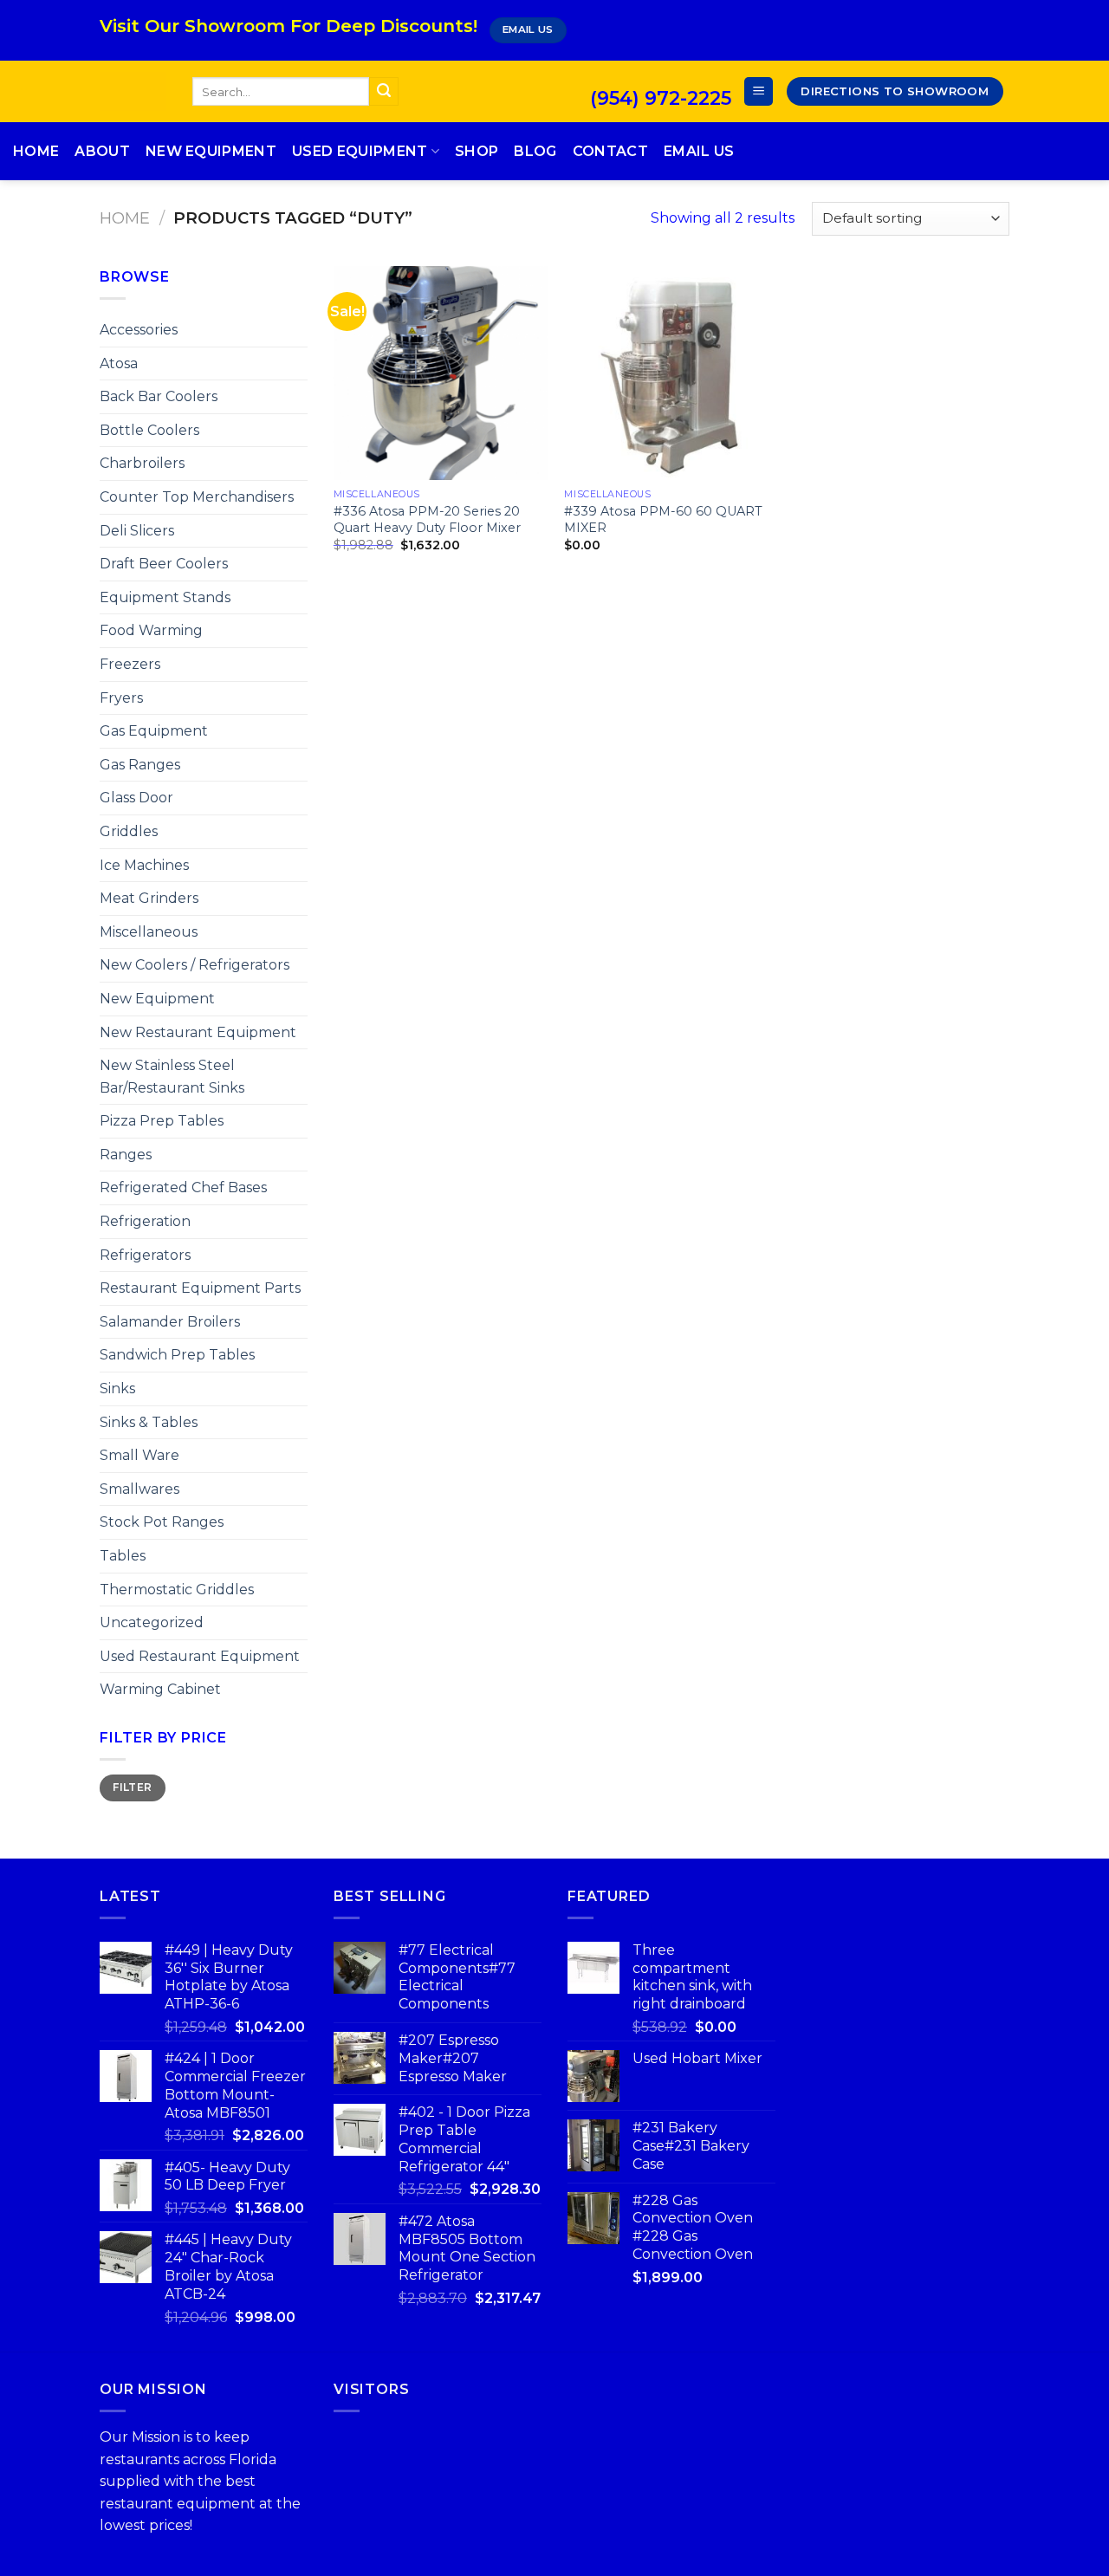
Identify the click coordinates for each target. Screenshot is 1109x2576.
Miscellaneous (149, 932)
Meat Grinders (149, 898)
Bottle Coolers (149, 430)
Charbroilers (142, 463)
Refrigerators (145, 1255)
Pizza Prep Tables (162, 1121)
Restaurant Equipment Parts (200, 1288)
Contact (610, 151)
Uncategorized (152, 1622)
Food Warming (151, 630)
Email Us (699, 151)
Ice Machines (144, 865)
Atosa (119, 363)
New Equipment (211, 151)
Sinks (117, 1389)
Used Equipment (360, 151)
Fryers (121, 698)
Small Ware (139, 1455)
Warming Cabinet (160, 1689)
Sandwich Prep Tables (177, 1355)
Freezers (130, 664)
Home (36, 151)
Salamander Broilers (170, 1322)
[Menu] (759, 91)
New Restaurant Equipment (198, 1032)
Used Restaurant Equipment (200, 1656)
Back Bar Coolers (159, 396)
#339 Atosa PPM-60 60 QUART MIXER (663, 519)
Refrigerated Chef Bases (183, 1187)
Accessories (139, 330)
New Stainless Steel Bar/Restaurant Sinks (172, 1077)
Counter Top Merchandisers (197, 497)
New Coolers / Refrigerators (195, 965)
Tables (123, 1556)
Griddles (129, 831)
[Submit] (384, 92)
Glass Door (136, 798)
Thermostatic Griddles (177, 1590)
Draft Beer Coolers (164, 564)
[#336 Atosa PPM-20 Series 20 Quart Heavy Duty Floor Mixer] (441, 373)
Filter (132, 1787)
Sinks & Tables (149, 1422)
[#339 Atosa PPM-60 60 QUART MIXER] (671, 373)
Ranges (126, 1155)
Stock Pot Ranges (162, 1522)
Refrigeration (145, 1221)
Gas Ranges (140, 765)
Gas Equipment (154, 731)
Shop (477, 151)
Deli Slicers (137, 531)
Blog (535, 151)
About (102, 151)
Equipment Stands (165, 597)
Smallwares (139, 1489)
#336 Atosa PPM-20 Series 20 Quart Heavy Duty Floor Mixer (427, 519)
